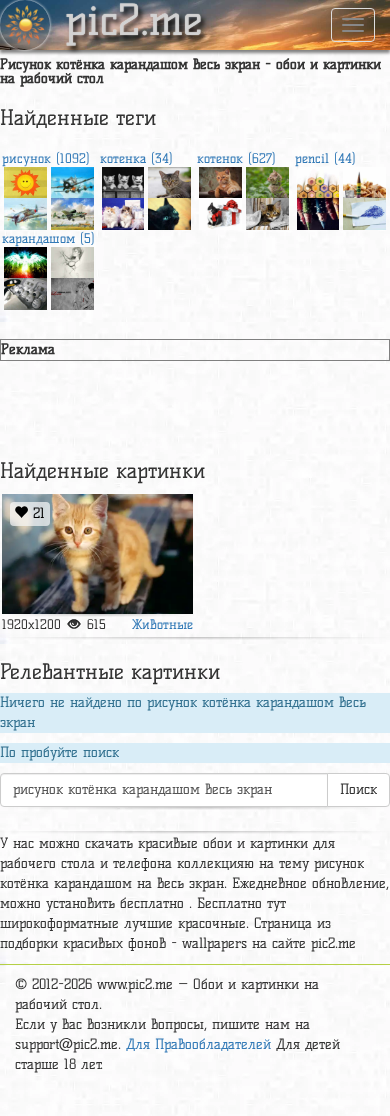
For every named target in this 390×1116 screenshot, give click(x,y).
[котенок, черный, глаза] (169, 211)
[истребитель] (25, 211)
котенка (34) (136, 158)
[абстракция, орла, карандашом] (25, 260)
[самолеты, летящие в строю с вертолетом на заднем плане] (72, 180)
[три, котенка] (123, 180)
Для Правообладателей (198, 1044)
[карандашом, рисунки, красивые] (72, 260)
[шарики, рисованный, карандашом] (25, 291)
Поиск (358, 789)
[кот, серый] (169, 180)
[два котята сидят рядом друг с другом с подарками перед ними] (123, 211)
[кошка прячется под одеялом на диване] (267, 211)
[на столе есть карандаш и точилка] (364, 180)
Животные (162, 624)
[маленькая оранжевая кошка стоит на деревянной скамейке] (97, 554)
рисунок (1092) (46, 158)
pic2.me (134, 23)
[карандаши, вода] (318, 211)
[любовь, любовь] (72, 291)
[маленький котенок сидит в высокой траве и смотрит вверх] (267, 180)
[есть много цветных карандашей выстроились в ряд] (318, 180)
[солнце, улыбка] (25, 180)
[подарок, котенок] (220, 211)
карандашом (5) (48, 238)
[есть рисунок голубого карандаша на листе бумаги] (364, 211)
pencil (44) (325, 158)
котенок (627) (236, 158)
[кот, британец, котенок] (220, 180)
